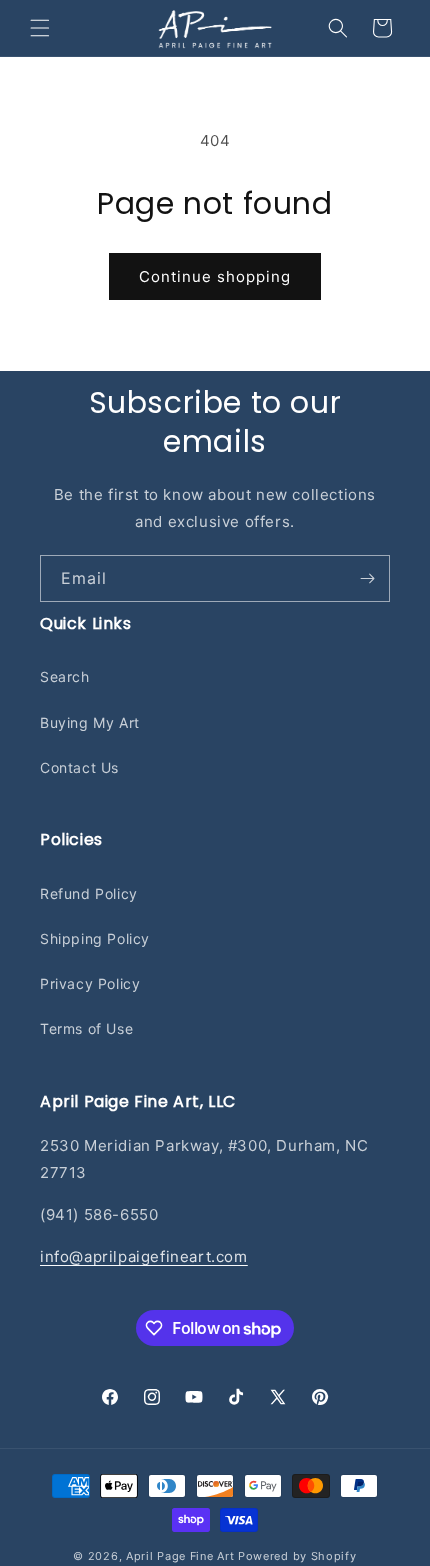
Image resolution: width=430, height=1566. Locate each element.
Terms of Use (86, 1028)
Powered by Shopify (297, 1556)
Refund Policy (89, 893)
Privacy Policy (90, 983)
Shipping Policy (95, 938)
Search (65, 676)
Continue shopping (215, 276)
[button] (40, 28)
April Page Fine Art (180, 1556)
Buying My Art (90, 722)
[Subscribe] (367, 578)
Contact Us (79, 767)
